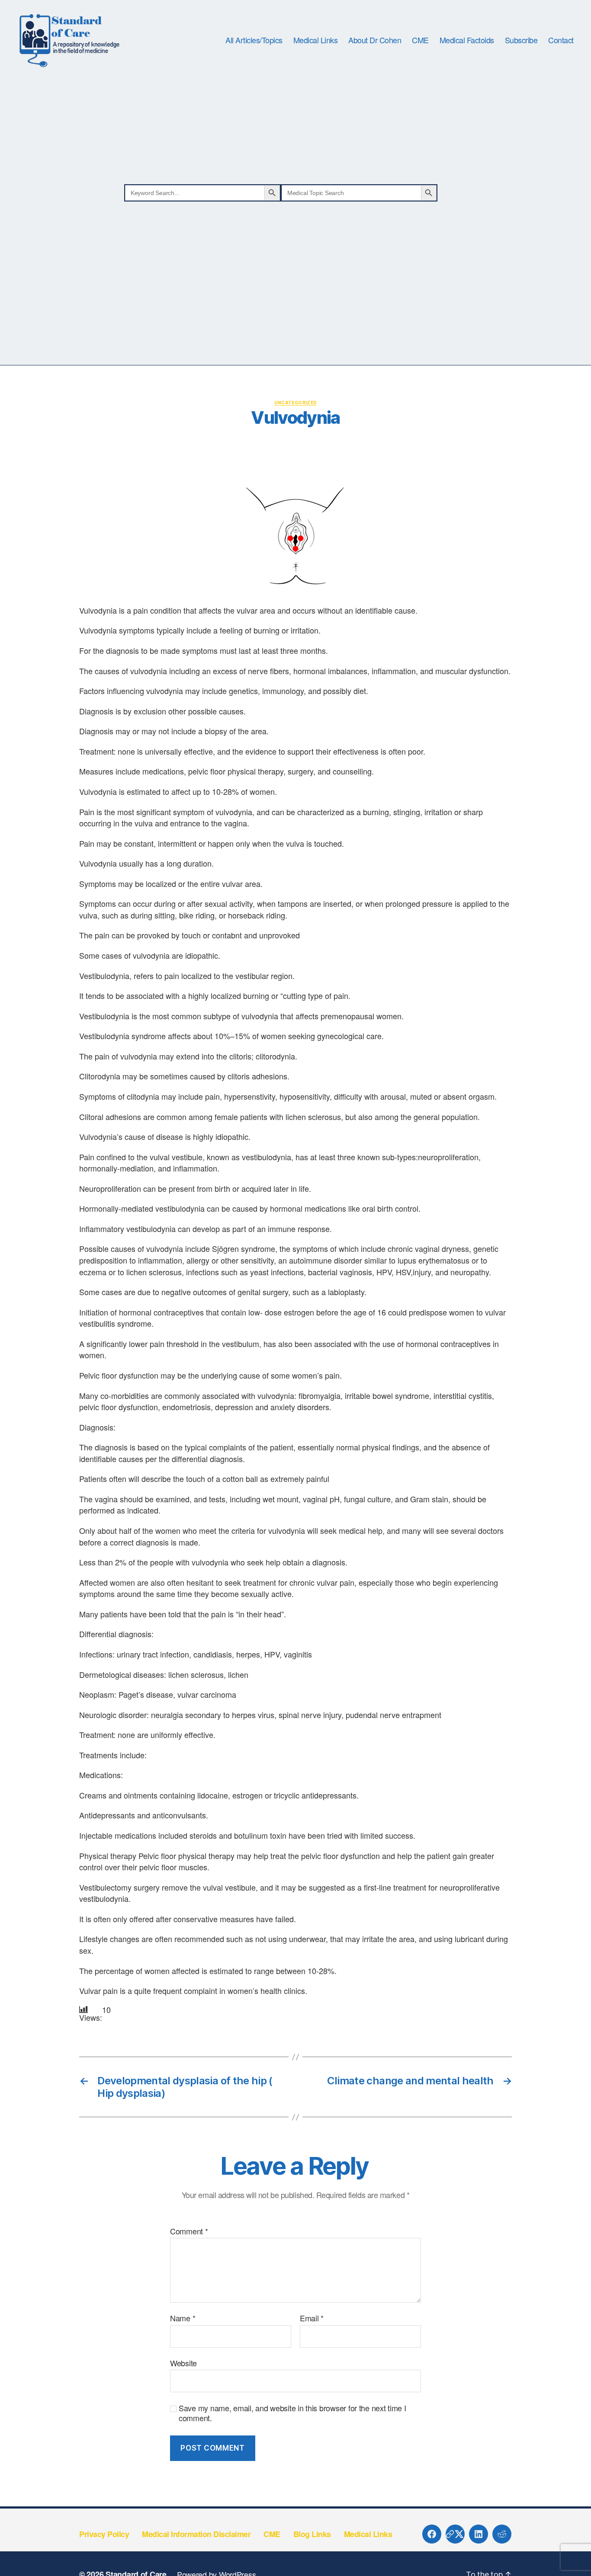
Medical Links (316, 40)
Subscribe (521, 40)
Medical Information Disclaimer (196, 2534)
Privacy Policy (104, 2534)
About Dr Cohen (375, 40)
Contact (561, 40)
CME (420, 40)
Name (183, 2318)
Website (183, 2362)
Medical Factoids (467, 40)
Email (312, 2318)
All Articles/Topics (254, 40)
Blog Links (312, 2534)
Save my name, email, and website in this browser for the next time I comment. (292, 2413)
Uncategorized (296, 403)
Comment (189, 2231)
